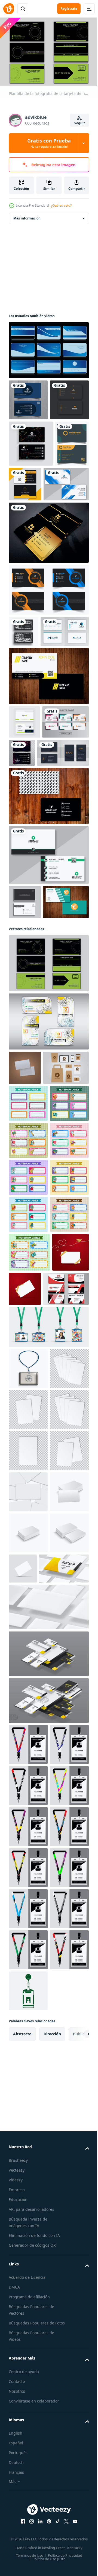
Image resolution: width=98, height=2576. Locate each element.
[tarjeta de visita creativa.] (24, 716)
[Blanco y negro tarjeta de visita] (48, 945)
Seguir (80, 123)
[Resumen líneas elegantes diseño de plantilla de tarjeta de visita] (31, 482)
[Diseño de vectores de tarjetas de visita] (32, 1086)
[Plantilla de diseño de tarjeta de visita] (28, 438)
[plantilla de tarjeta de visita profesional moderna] (32, 871)
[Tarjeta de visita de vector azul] (48, 348)
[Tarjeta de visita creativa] (48, 792)
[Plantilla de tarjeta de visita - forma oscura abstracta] (35, 902)
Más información (27, 216)
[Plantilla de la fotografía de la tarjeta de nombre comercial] (48, 1147)
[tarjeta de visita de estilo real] (48, 617)
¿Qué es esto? (61, 205)
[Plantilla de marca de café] (32, 1286)
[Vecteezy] (9, 9)
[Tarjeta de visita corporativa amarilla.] (61, 522)
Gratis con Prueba (49, 143)
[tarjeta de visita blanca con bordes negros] (48, 1004)
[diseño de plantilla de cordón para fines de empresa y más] (28, 2354)
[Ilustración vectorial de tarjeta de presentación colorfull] (48, 1205)
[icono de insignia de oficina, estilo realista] (28, 1773)
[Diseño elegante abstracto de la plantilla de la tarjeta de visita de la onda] (28, 397)
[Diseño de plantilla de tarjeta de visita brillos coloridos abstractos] (71, 869)
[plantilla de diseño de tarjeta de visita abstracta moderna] (24, 838)
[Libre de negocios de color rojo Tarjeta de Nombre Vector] (32, 1693)
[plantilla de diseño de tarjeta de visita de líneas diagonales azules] (31, 569)
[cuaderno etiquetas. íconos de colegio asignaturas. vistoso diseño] (28, 1321)
